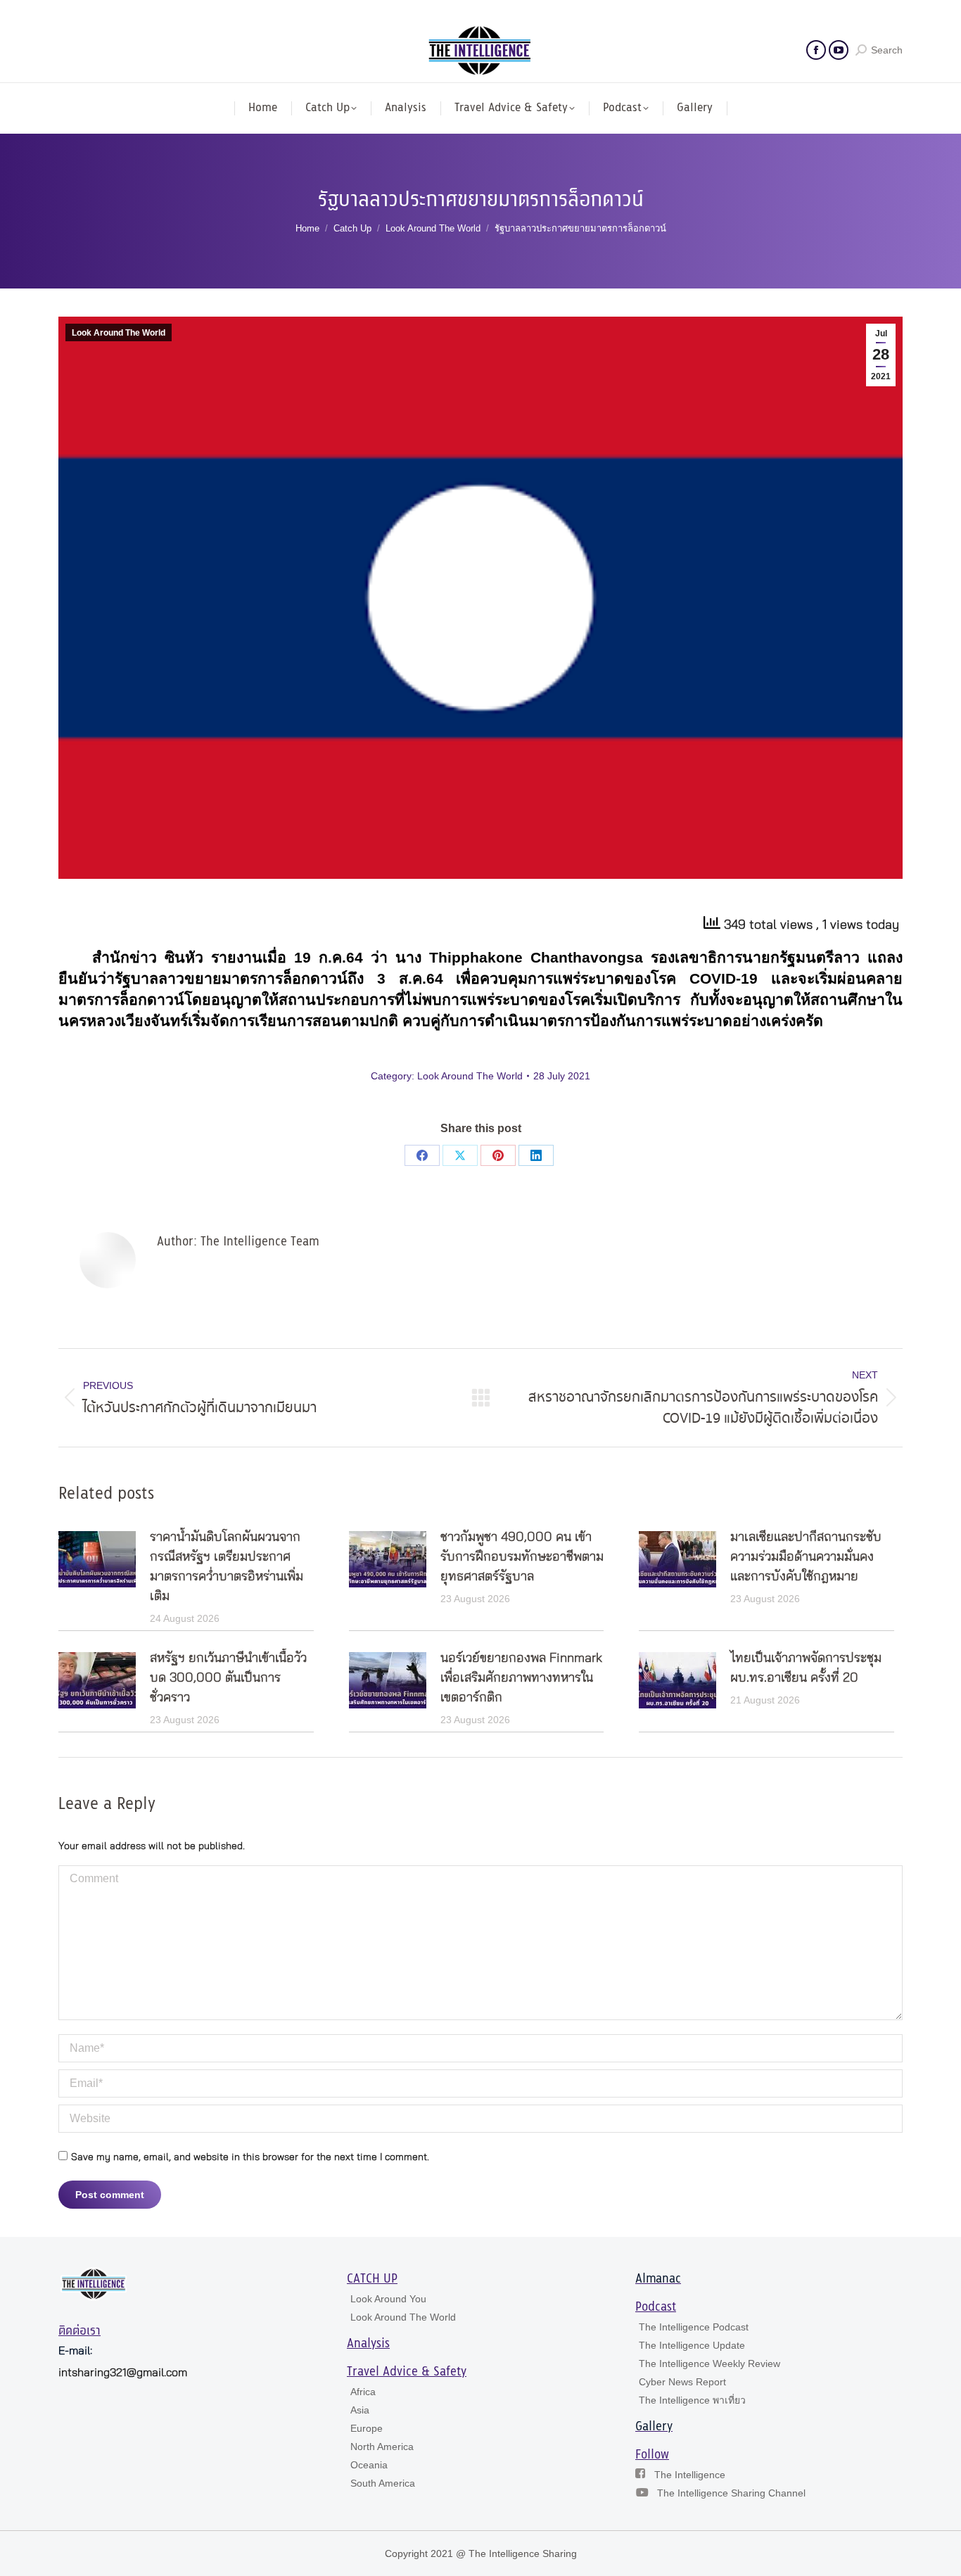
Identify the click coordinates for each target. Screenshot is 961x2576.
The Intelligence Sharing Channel (731, 2493)
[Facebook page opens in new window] (816, 50)
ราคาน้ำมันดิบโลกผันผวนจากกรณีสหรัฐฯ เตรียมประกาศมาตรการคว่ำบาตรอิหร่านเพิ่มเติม (227, 1567)
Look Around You (388, 2299)
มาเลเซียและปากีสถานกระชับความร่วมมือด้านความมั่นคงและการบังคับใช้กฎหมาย (806, 1557)
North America (382, 2447)
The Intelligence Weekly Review (709, 2364)
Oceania (369, 2465)
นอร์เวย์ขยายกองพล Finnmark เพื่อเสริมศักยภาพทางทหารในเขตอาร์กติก (521, 1678)
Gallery (654, 2427)
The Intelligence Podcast (694, 2327)
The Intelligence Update (692, 2345)
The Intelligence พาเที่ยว (692, 2400)
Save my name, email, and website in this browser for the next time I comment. (250, 2157)
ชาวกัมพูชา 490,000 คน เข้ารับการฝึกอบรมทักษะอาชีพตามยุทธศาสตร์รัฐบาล (522, 1557)
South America (383, 2483)
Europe (367, 2428)
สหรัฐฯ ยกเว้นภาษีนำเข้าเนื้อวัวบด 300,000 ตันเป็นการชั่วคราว (228, 1678)
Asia (360, 2410)
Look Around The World (119, 333)
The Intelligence (690, 2475)
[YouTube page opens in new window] (839, 50)
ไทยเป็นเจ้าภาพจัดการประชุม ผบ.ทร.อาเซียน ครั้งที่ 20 (806, 1668)
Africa (363, 2392)
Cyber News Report (682, 2382)
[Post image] (97, 1559)
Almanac (658, 2279)
